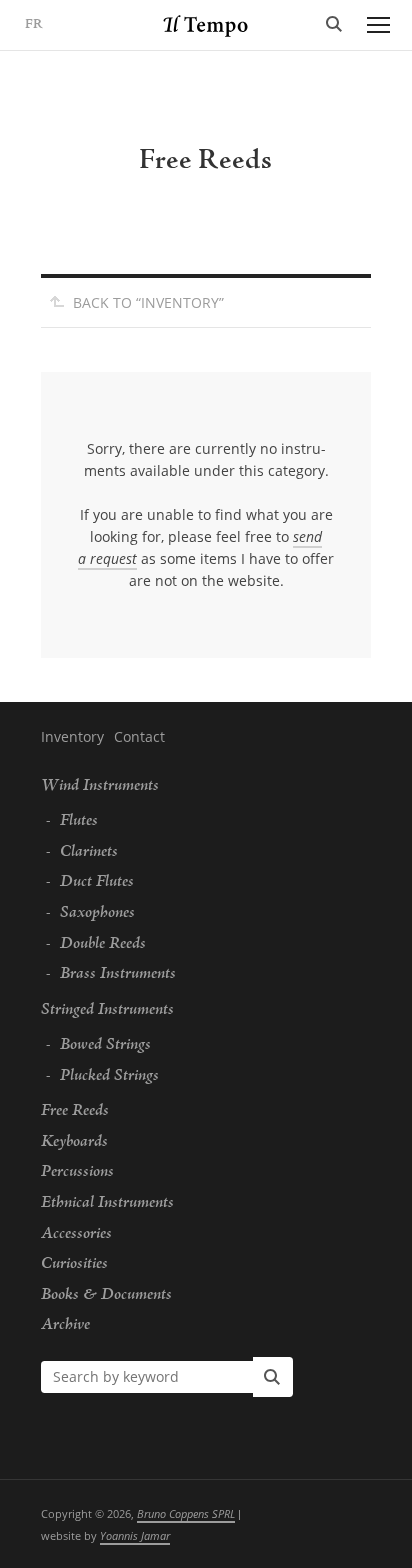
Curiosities (74, 1264)
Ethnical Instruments (107, 1203)
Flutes (79, 821)
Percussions (77, 1172)
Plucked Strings (109, 1076)
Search (334, 25)
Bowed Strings (105, 1045)
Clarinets (89, 852)
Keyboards (74, 1142)
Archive (65, 1325)
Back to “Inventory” (148, 302)
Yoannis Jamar (135, 1535)
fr (34, 25)
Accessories (76, 1234)
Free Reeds (75, 1111)
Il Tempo (206, 26)
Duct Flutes (97, 882)
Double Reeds (103, 944)
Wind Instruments (100, 786)
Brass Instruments (118, 974)
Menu (378, 25)
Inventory (72, 736)
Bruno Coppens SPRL (186, 1513)
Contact (139, 736)
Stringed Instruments (107, 1010)
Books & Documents (106, 1295)
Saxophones (97, 913)
